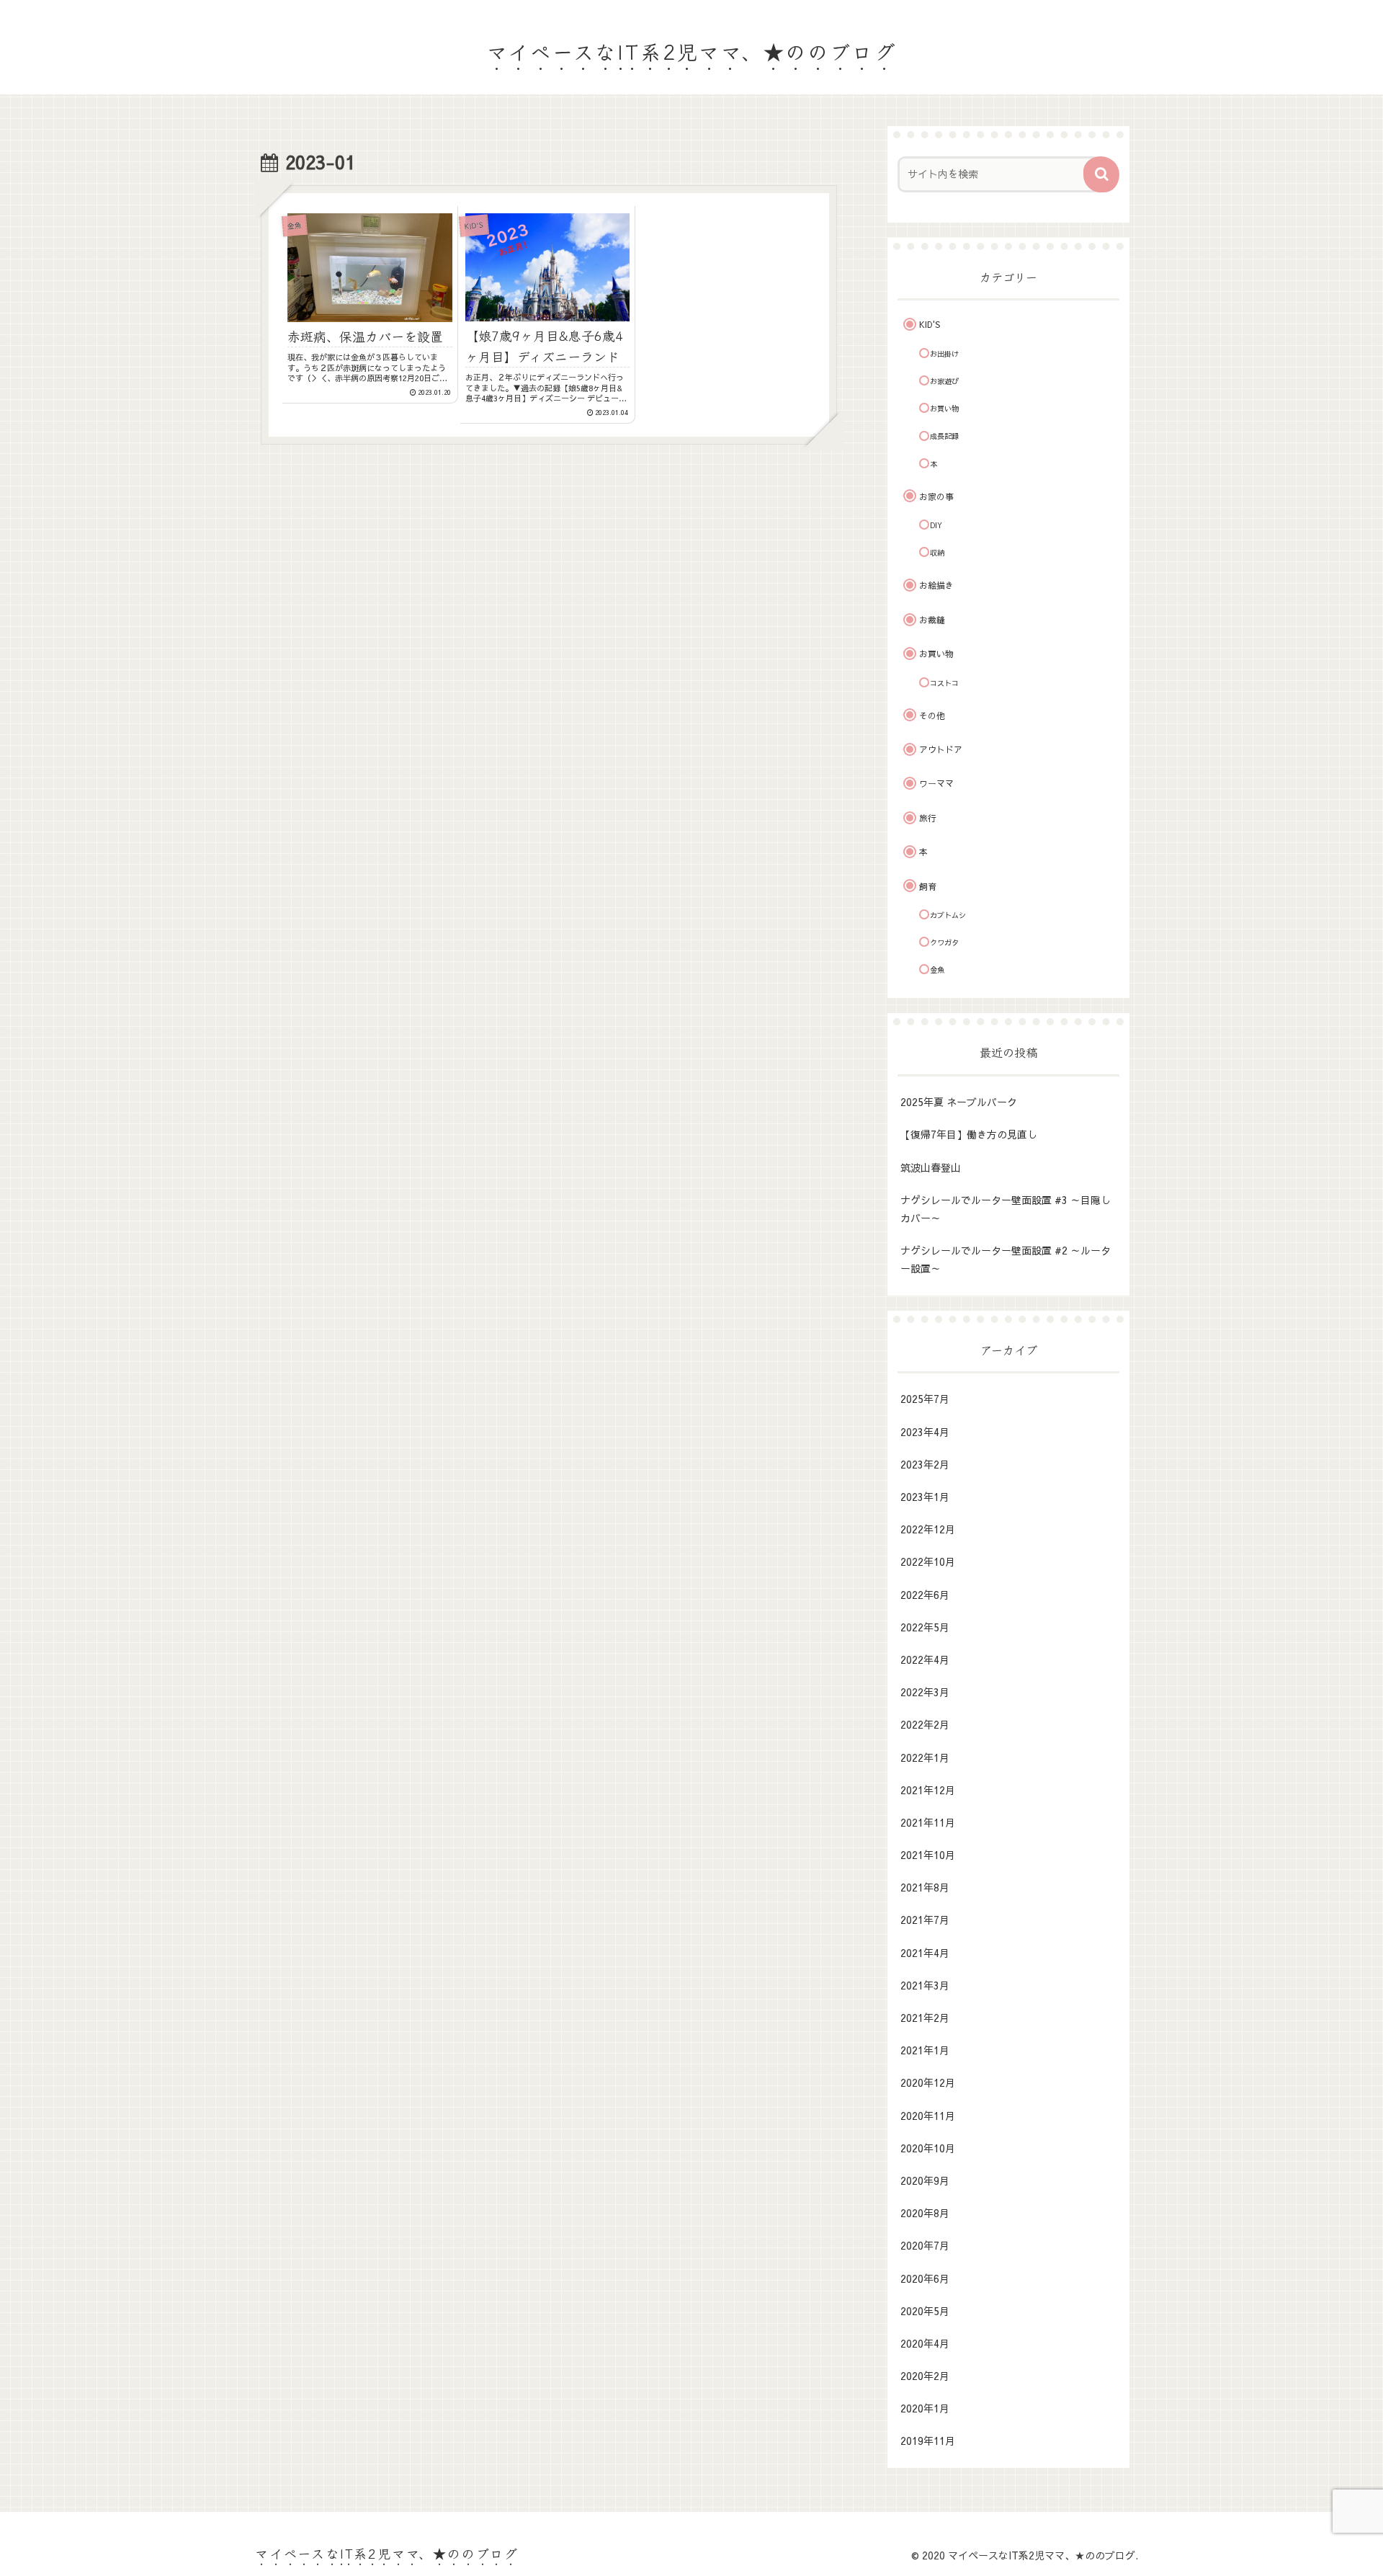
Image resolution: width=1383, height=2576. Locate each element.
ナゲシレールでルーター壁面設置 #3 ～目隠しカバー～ (1006, 1209)
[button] (1101, 174)
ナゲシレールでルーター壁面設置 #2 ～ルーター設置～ (1006, 1259)
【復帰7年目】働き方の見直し (969, 1134)
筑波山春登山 (931, 1167)
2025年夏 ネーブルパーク (959, 1102)
